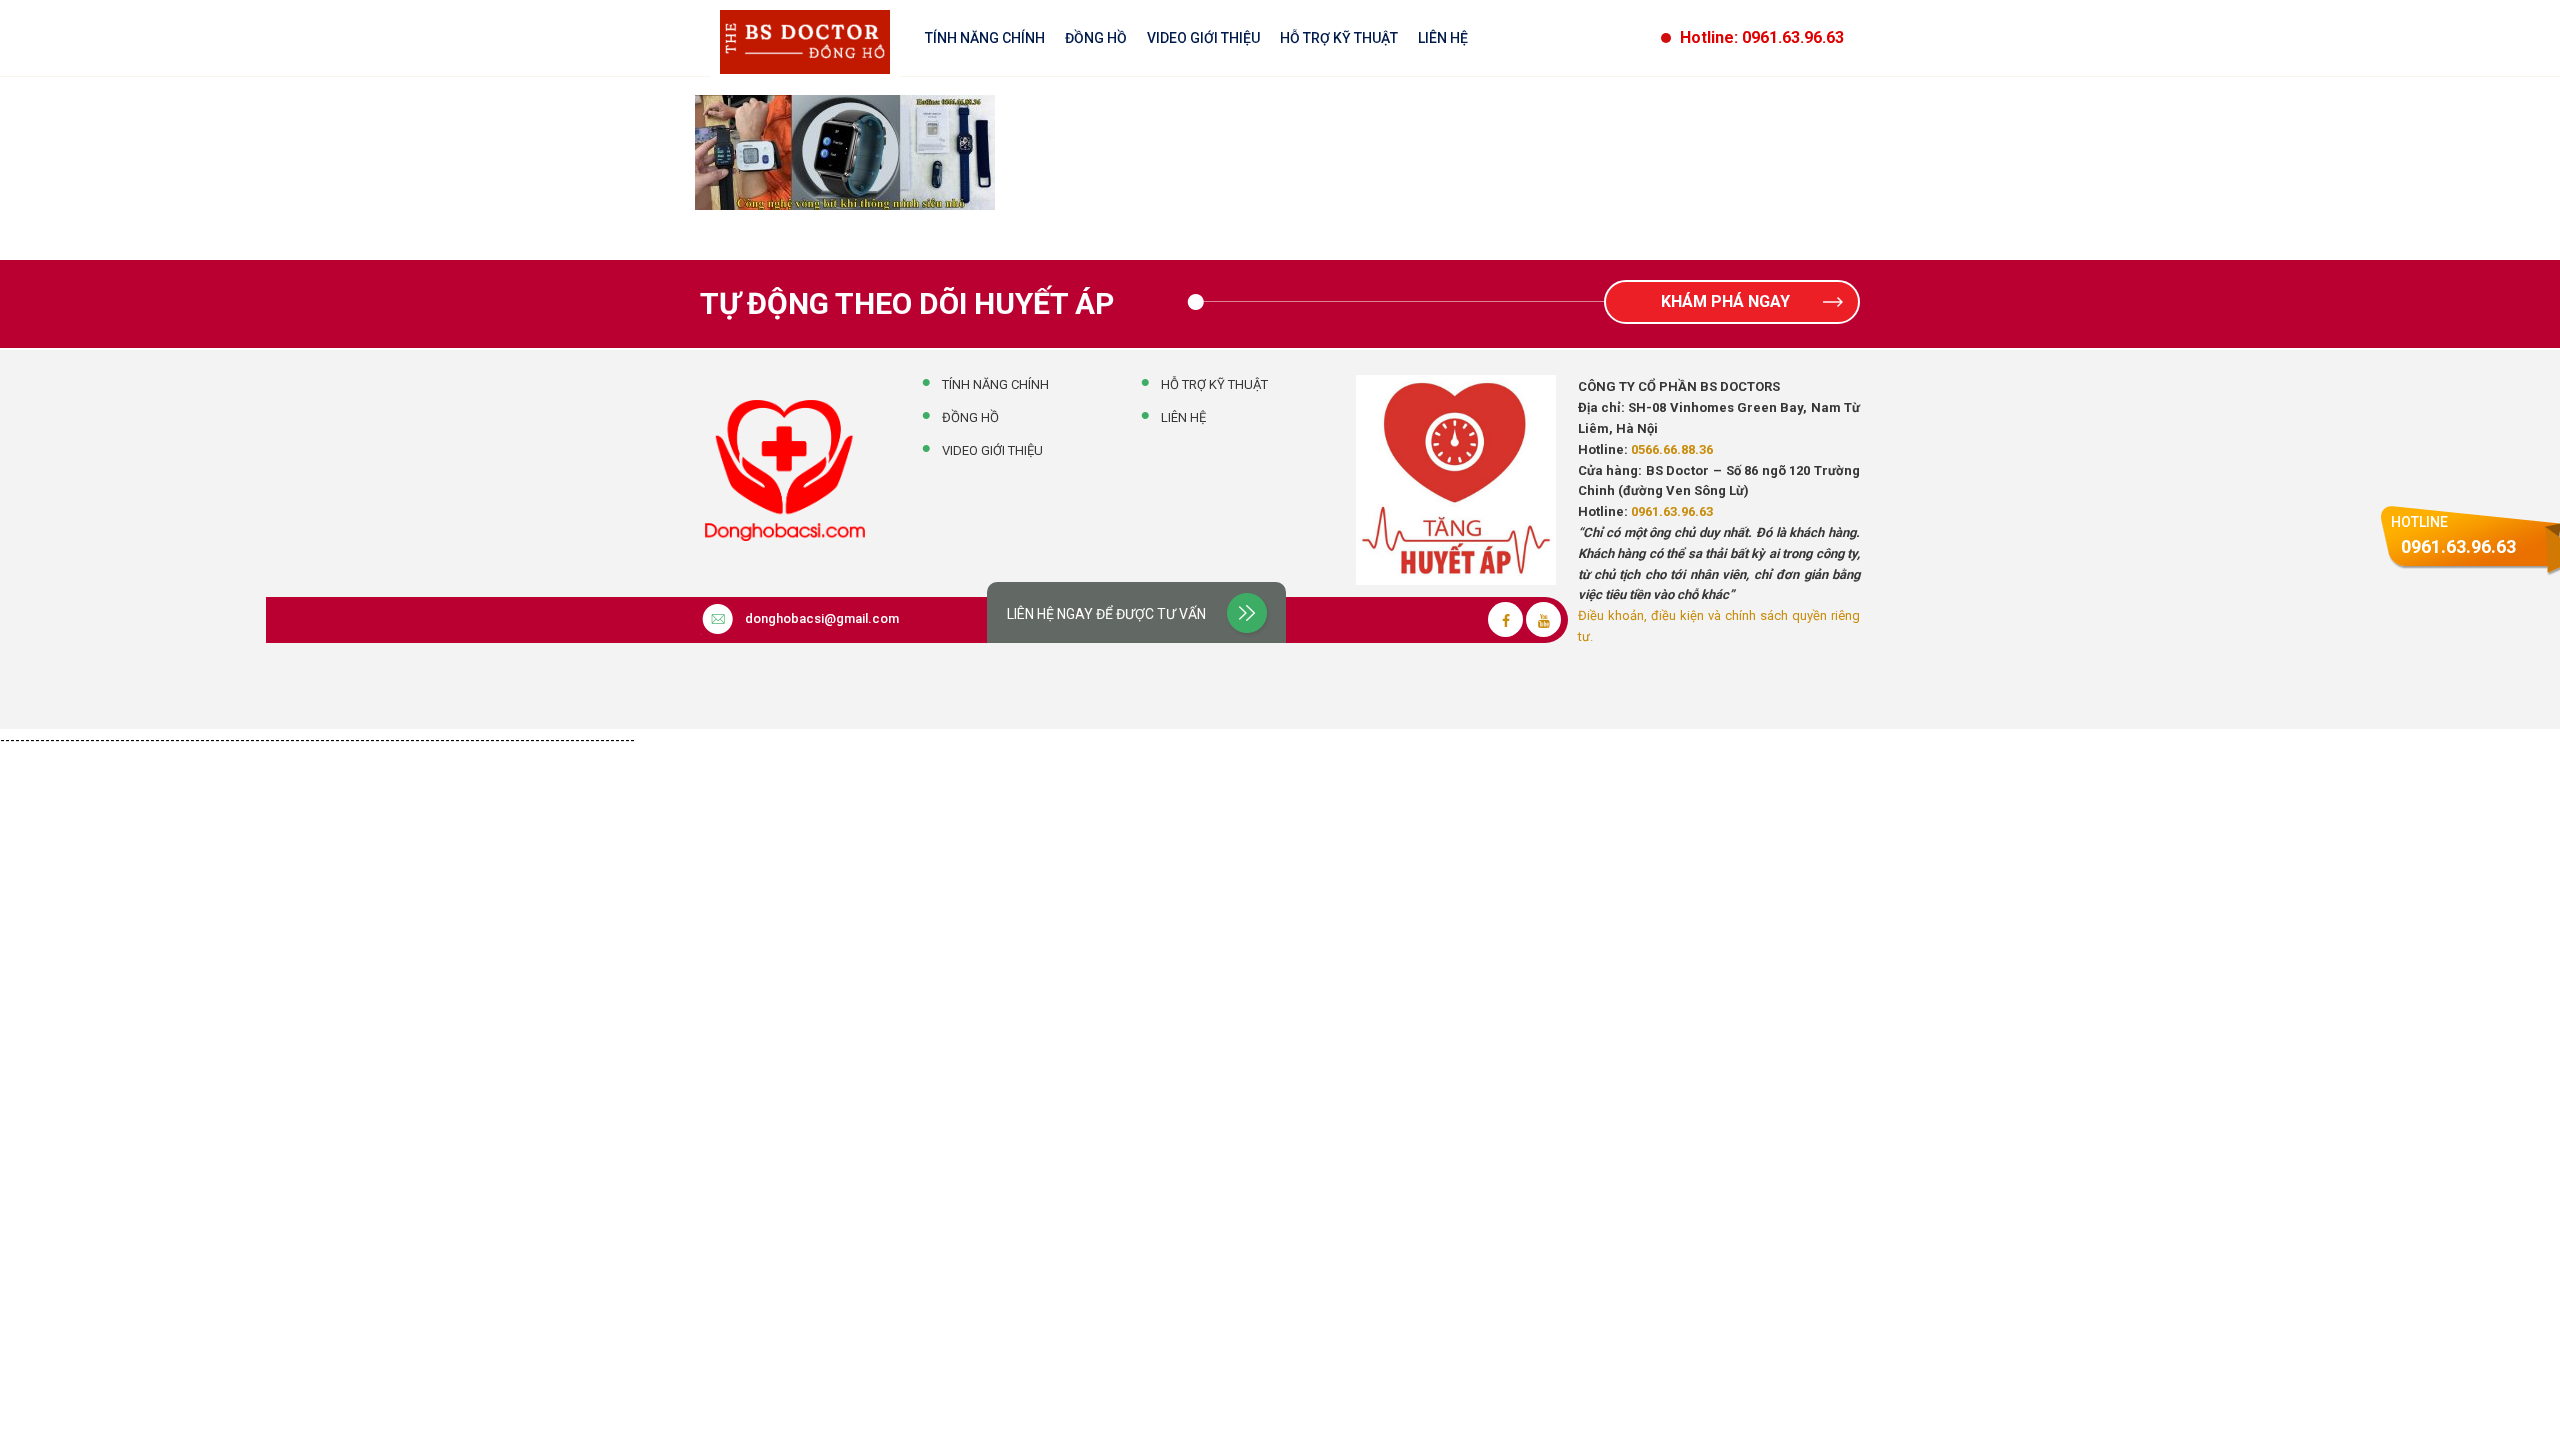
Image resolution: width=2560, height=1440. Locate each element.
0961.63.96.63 (1672, 511)
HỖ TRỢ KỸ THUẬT (1339, 38)
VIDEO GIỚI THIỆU (1203, 38)
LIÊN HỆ (1443, 38)
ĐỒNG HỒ (1096, 38)
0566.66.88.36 (1672, 449)
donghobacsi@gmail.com (822, 618)
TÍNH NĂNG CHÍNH (985, 38)
